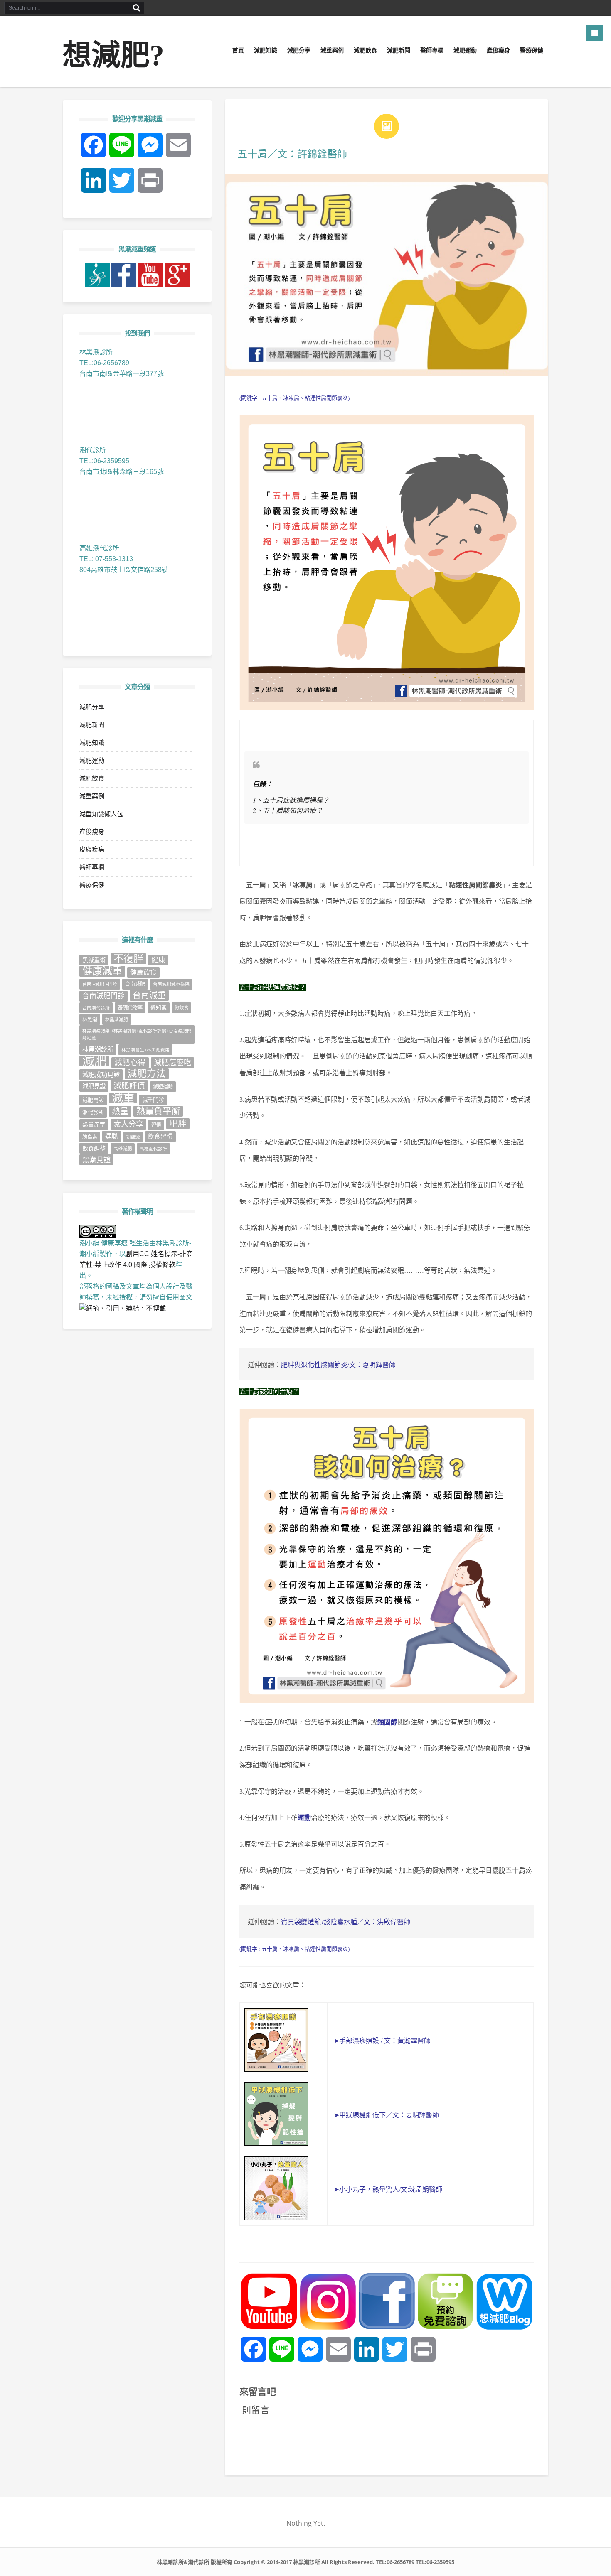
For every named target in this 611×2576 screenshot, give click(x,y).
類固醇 (387, 1722)
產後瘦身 (498, 50)
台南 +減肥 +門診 (100, 984)
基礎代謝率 (130, 1008)
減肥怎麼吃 (172, 1062)
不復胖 (128, 959)
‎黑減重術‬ (94, 960)
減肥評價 (129, 1086)
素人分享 (128, 1124)
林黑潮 (90, 1019)
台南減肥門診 (103, 996)
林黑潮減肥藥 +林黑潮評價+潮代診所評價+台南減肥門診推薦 (137, 1034)
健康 (158, 960)
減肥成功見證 (101, 1074)
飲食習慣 (160, 1137)
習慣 (156, 1125)
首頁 (238, 50)
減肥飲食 (365, 50)
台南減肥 (135, 984)
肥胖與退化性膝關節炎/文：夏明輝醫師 (338, 1365)
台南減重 (149, 995)
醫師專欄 (432, 50)
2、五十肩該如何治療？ (288, 810)
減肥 (94, 1061)
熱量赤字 (94, 1125)
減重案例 (332, 50)
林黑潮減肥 (117, 1019)
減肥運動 (465, 50)
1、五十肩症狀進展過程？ (291, 800)
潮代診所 (93, 1112)
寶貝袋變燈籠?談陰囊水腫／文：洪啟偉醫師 (346, 1922)
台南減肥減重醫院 (171, 984)
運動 (304, 1818)
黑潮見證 (96, 1160)
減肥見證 (94, 1086)
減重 (123, 1098)
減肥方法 (147, 1074)
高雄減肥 (123, 1149)
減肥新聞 (399, 50)
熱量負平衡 (158, 1111)
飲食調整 (94, 1148)
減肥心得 (130, 1062)
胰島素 (90, 1137)
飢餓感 (133, 1137)
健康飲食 (143, 972)
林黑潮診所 (98, 1049)
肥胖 (178, 1123)
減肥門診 (93, 1100)
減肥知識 (266, 50)
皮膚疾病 (92, 849)
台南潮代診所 (96, 1008)
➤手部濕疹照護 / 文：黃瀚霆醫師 (381, 2041)
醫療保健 (532, 50)
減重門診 (153, 1100)
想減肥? (113, 55)
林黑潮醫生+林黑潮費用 (145, 1050)
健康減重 (102, 971)
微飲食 (181, 1008)
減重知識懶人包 (101, 814)
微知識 (159, 1008)
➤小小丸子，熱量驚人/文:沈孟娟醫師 (388, 2189)
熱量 (120, 1111)
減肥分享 (299, 50)
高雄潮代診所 (153, 1149)
